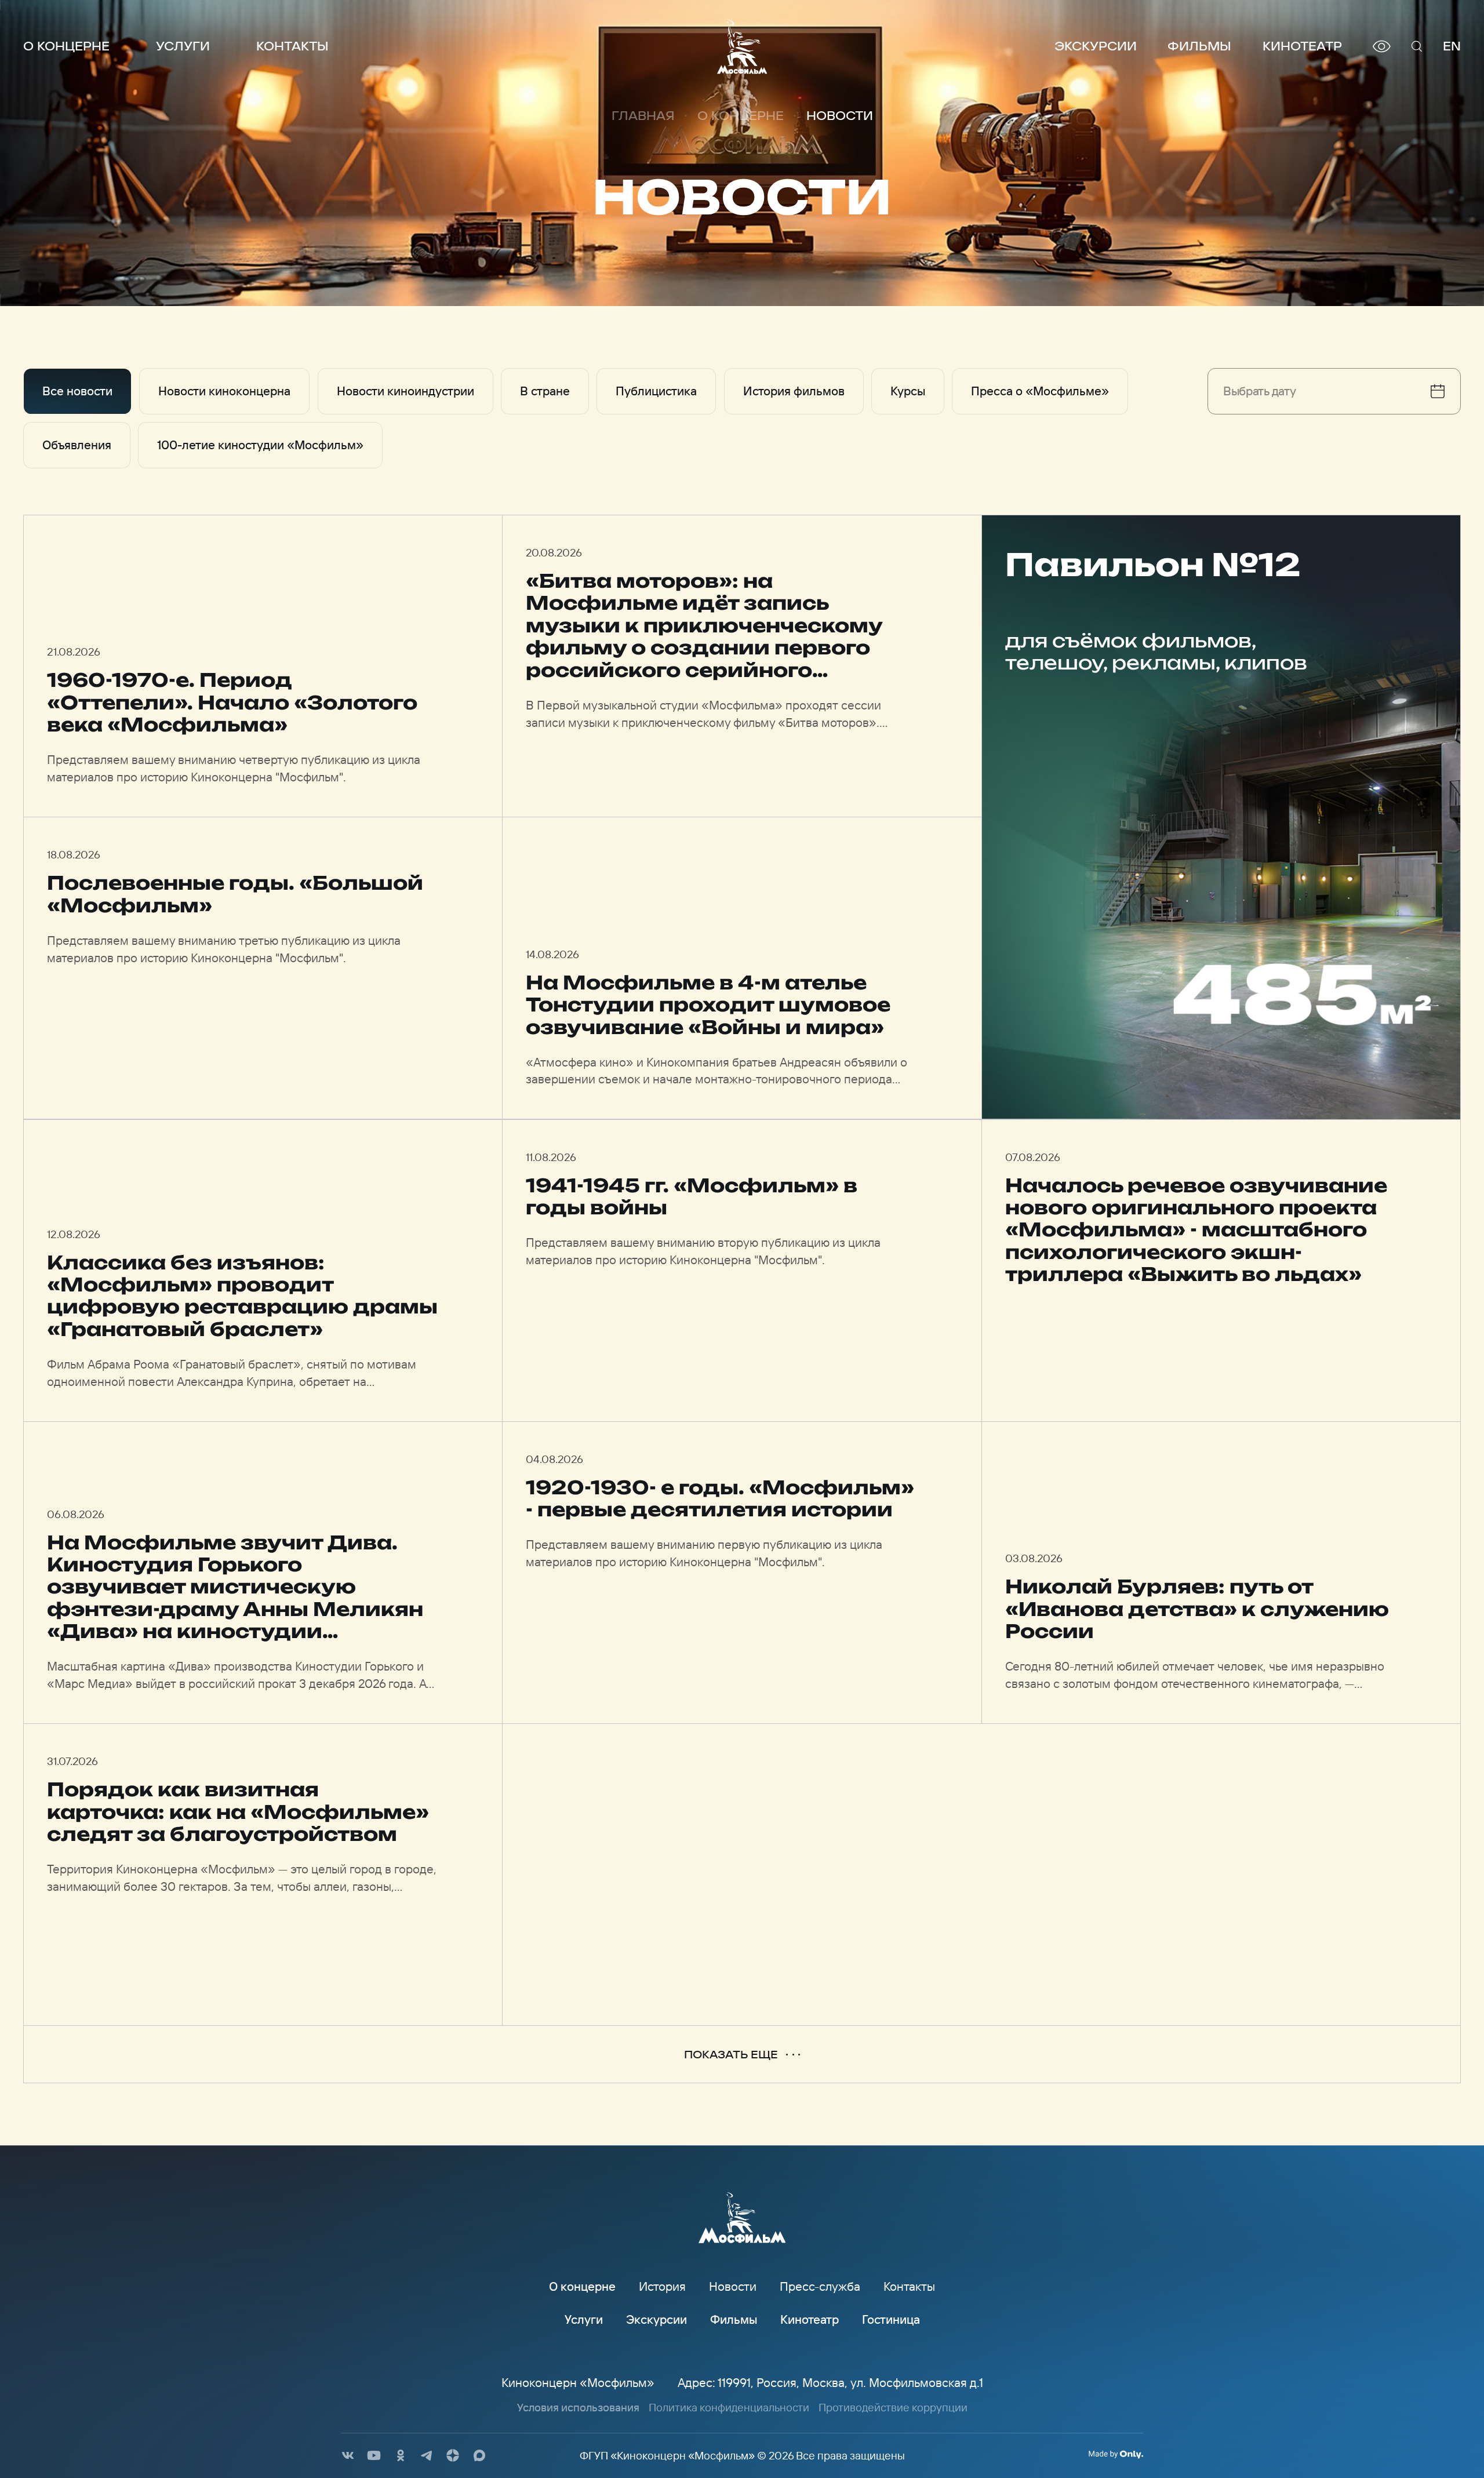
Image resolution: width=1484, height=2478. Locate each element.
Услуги (183, 46)
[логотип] (742, 46)
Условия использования (578, 2407)
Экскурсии (1096, 46)
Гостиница (891, 2319)
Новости (733, 2286)
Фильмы (1199, 46)
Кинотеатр (1302, 46)
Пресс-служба (820, 2286)
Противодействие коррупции (893, 2407)
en (1452, 46)
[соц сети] (348, 2455)
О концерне (66, 46)
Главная (643, 116)
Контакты (292, 46)
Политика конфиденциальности (729, 2407)
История (662, 2286)
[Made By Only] (1116, 2454)
